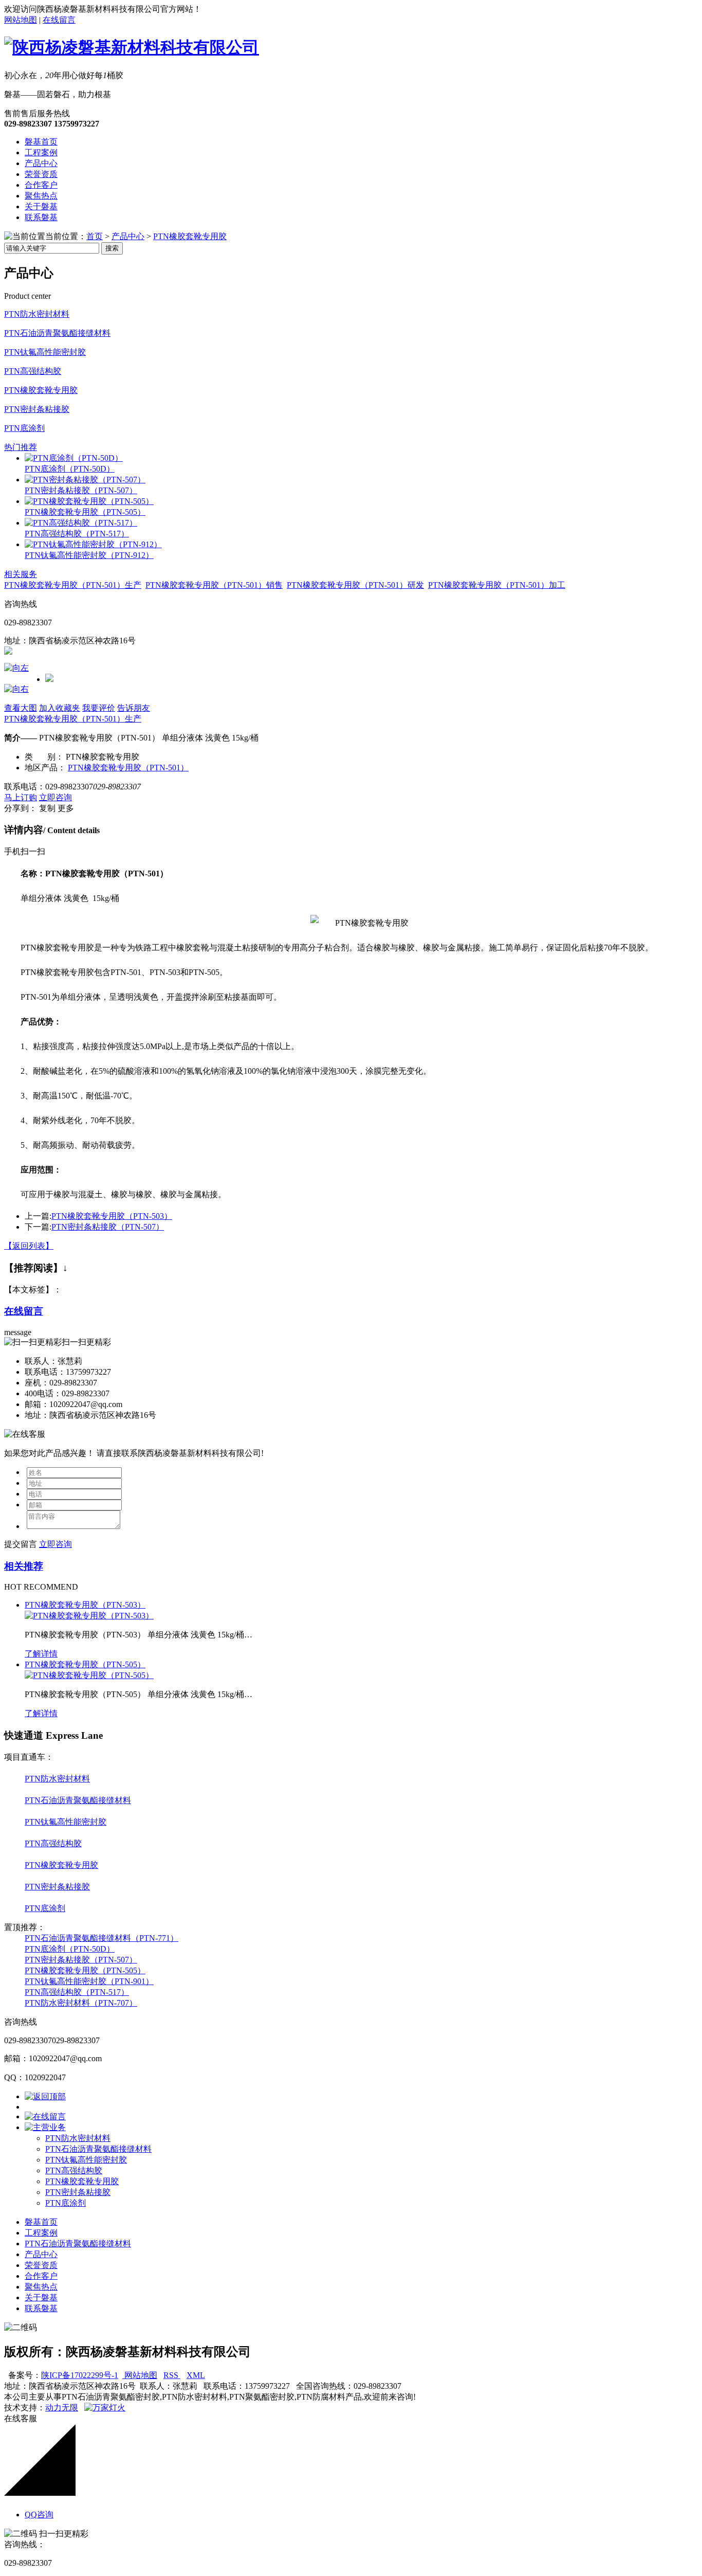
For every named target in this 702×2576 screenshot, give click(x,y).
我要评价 (99, 708)
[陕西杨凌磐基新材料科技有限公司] (132, 47)
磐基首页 (41, 142)
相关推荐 (24, 1566)
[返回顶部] (45, 2096)
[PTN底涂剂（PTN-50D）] (74, 458)
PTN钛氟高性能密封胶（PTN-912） (89, 555)
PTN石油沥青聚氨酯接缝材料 (57, 333)
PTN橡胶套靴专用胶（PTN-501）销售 (214, 585)
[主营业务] (45, 2127)
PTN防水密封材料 (37, 314)
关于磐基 (41, 206)
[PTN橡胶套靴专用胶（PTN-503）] (89, 1616)
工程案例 (41, 152)
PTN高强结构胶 (33, 371)
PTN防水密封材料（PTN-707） (81, 2003)
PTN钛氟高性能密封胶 (45, 352)
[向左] (16, 668)
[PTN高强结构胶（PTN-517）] (81, 523)
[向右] (16, 689)
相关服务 (21, 574)
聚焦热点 (41, 196)
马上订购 (21, 797)
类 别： (44, 757)
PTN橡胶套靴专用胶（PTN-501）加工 (497, 585)
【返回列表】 (29, 1246)
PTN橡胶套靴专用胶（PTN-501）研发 (355, 585)
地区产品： (45, 768)
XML (196, 2375)
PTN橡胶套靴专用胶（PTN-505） (85, 512)
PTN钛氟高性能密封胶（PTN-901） (89, 1981)
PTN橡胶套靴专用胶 (190, 236)
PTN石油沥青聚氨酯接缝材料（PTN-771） (101, 1938)
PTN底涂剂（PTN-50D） (70, 469)
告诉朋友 (134, 708)
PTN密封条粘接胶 (37, 409)
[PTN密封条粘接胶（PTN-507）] (85, 480)
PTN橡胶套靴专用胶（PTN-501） (128, 768)
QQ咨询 (39, 2515)
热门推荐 (21, 447)
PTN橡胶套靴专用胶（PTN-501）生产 (73, 585)
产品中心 (41, 163)
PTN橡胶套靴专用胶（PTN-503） (112, 1216)
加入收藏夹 (60, 708)
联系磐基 (41, 217)
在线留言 (59, 20)
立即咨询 (56, 797)
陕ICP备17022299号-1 (80, 2375)
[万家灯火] (105, 2408)
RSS (172, 2375)
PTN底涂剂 (24, 428)
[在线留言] (45, 2116)
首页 (95, 236)
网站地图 (21, 20)
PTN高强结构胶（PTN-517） (77, 534)
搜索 (112, 248)
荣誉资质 (41, 174)
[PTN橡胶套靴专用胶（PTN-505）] (89, 501)
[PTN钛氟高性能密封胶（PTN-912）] (93, 544)
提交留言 (21, 1544)
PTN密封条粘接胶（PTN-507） (81, 490)
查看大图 (21, 708)
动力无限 (62, 2408)
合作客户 (41, 185)
